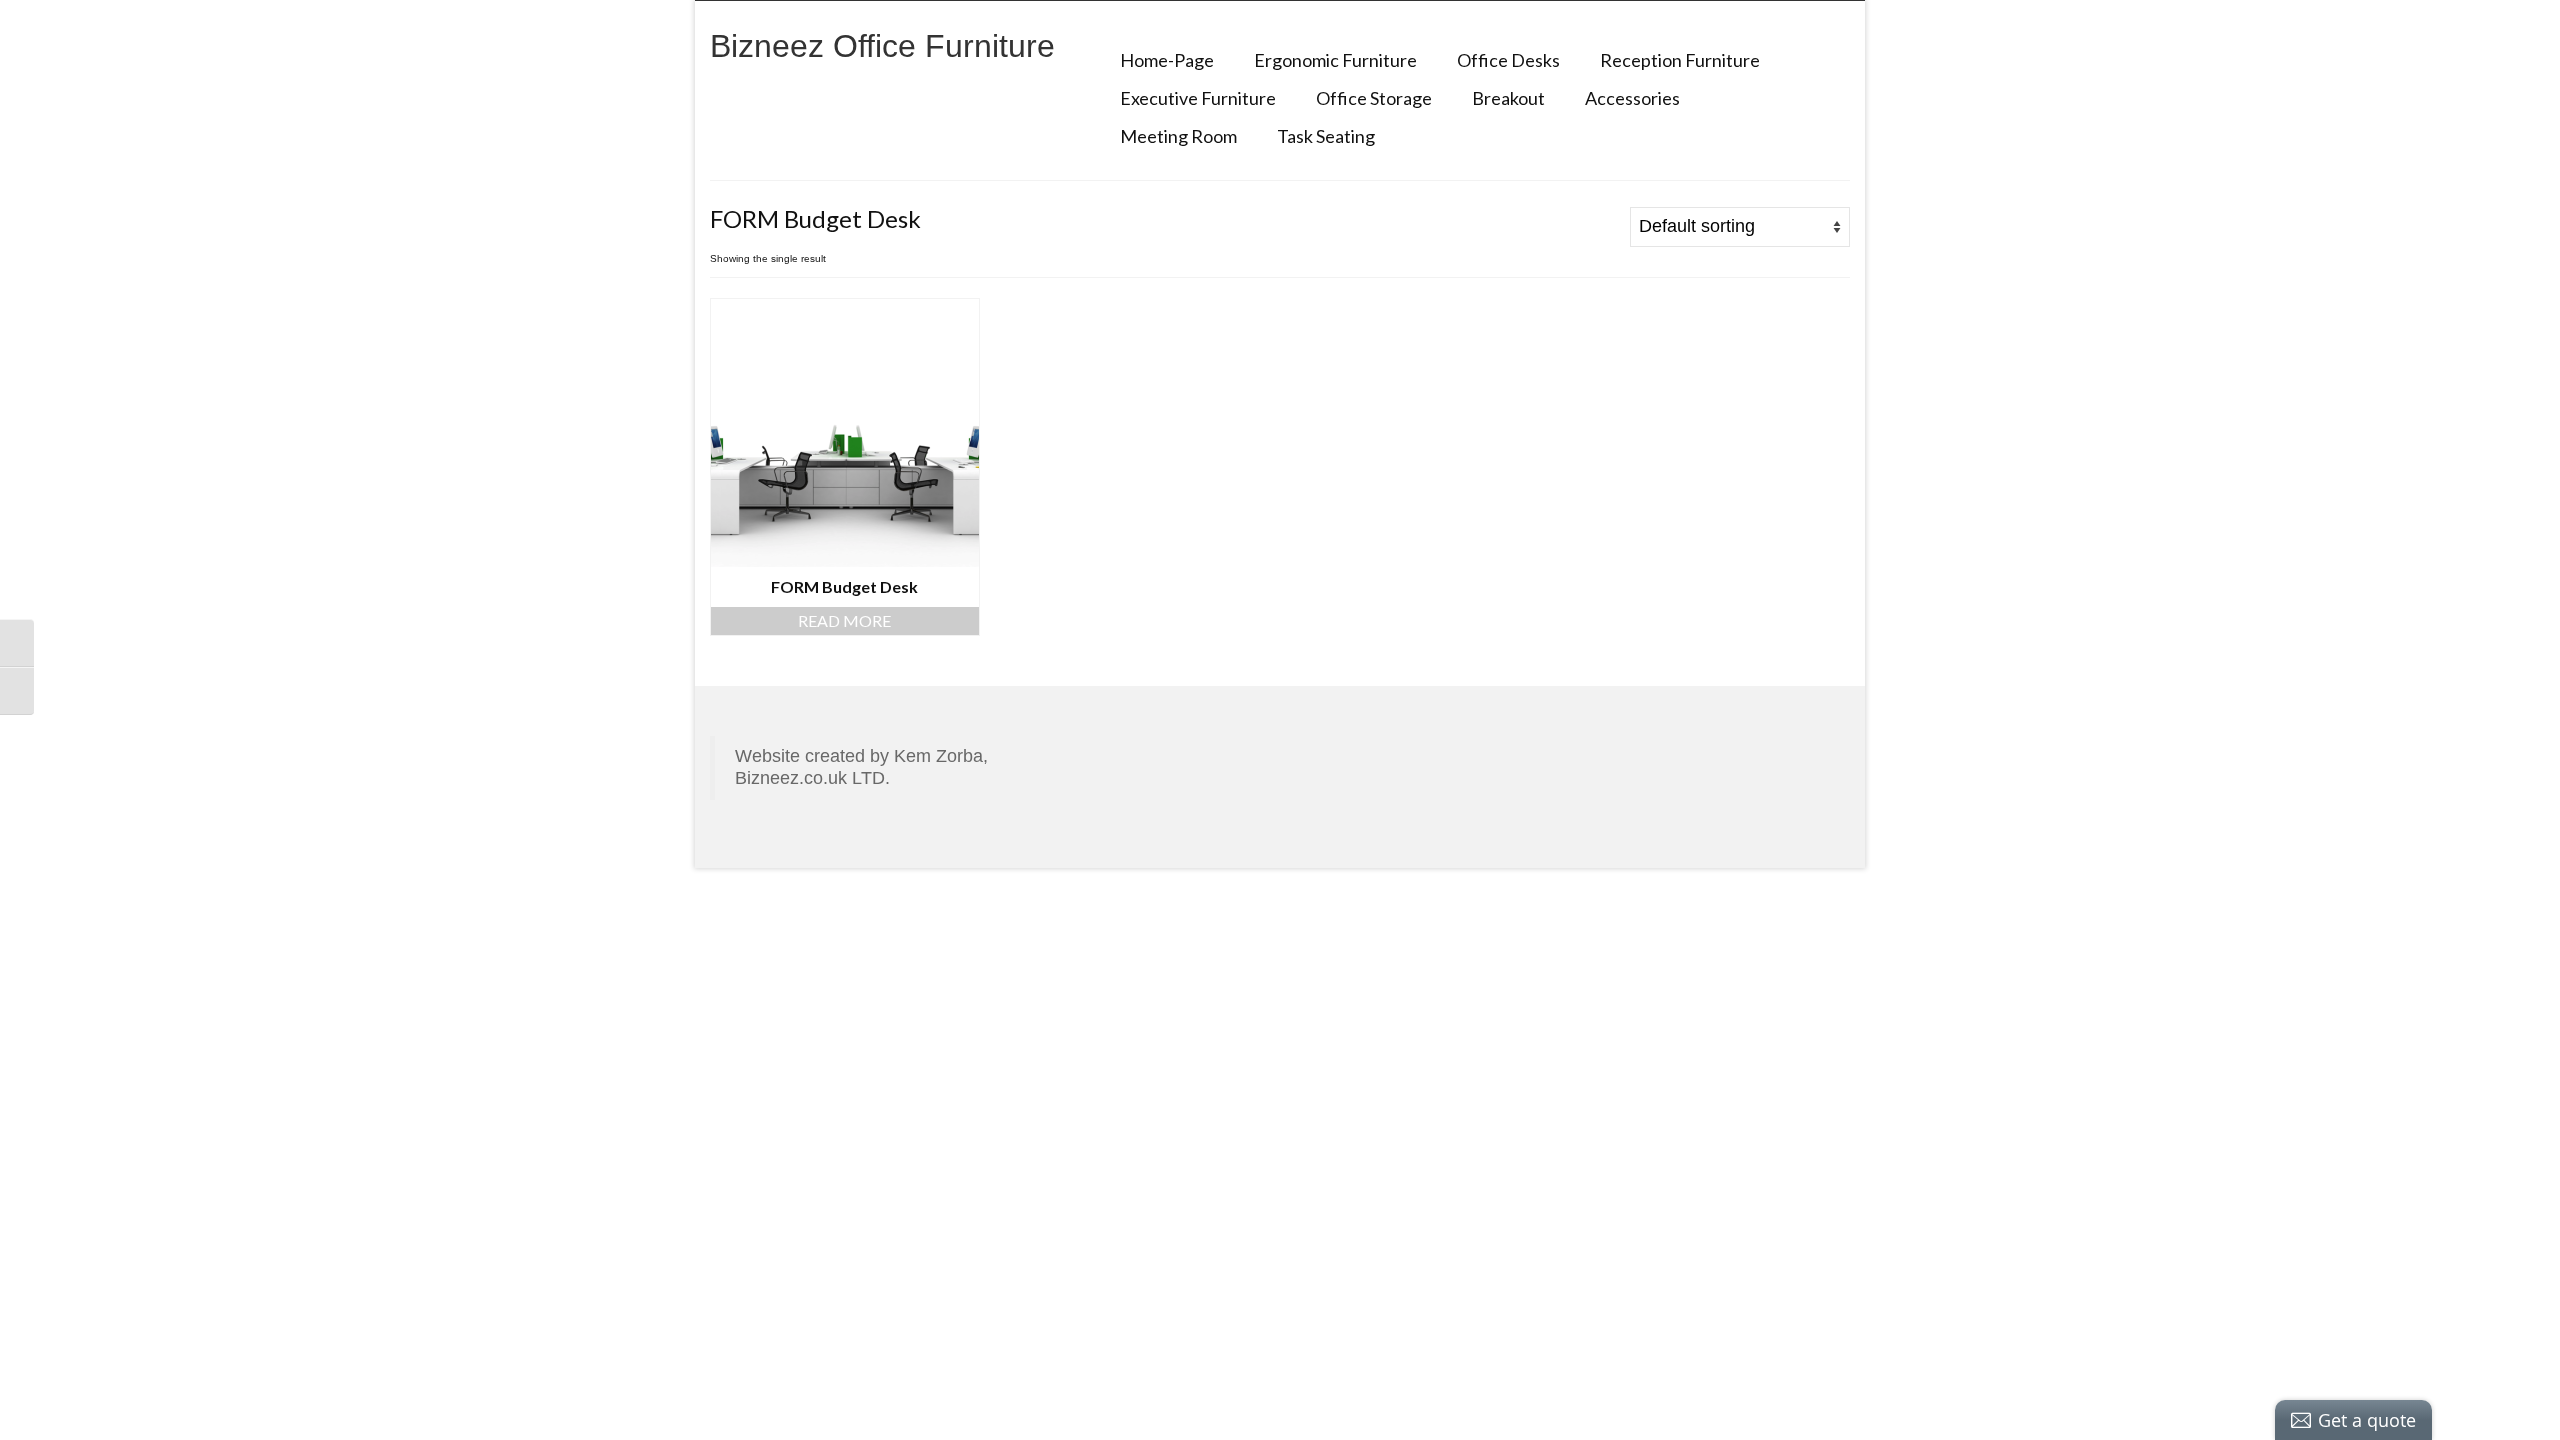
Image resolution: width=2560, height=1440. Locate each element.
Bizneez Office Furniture (882, 46)
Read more (844, 620)
